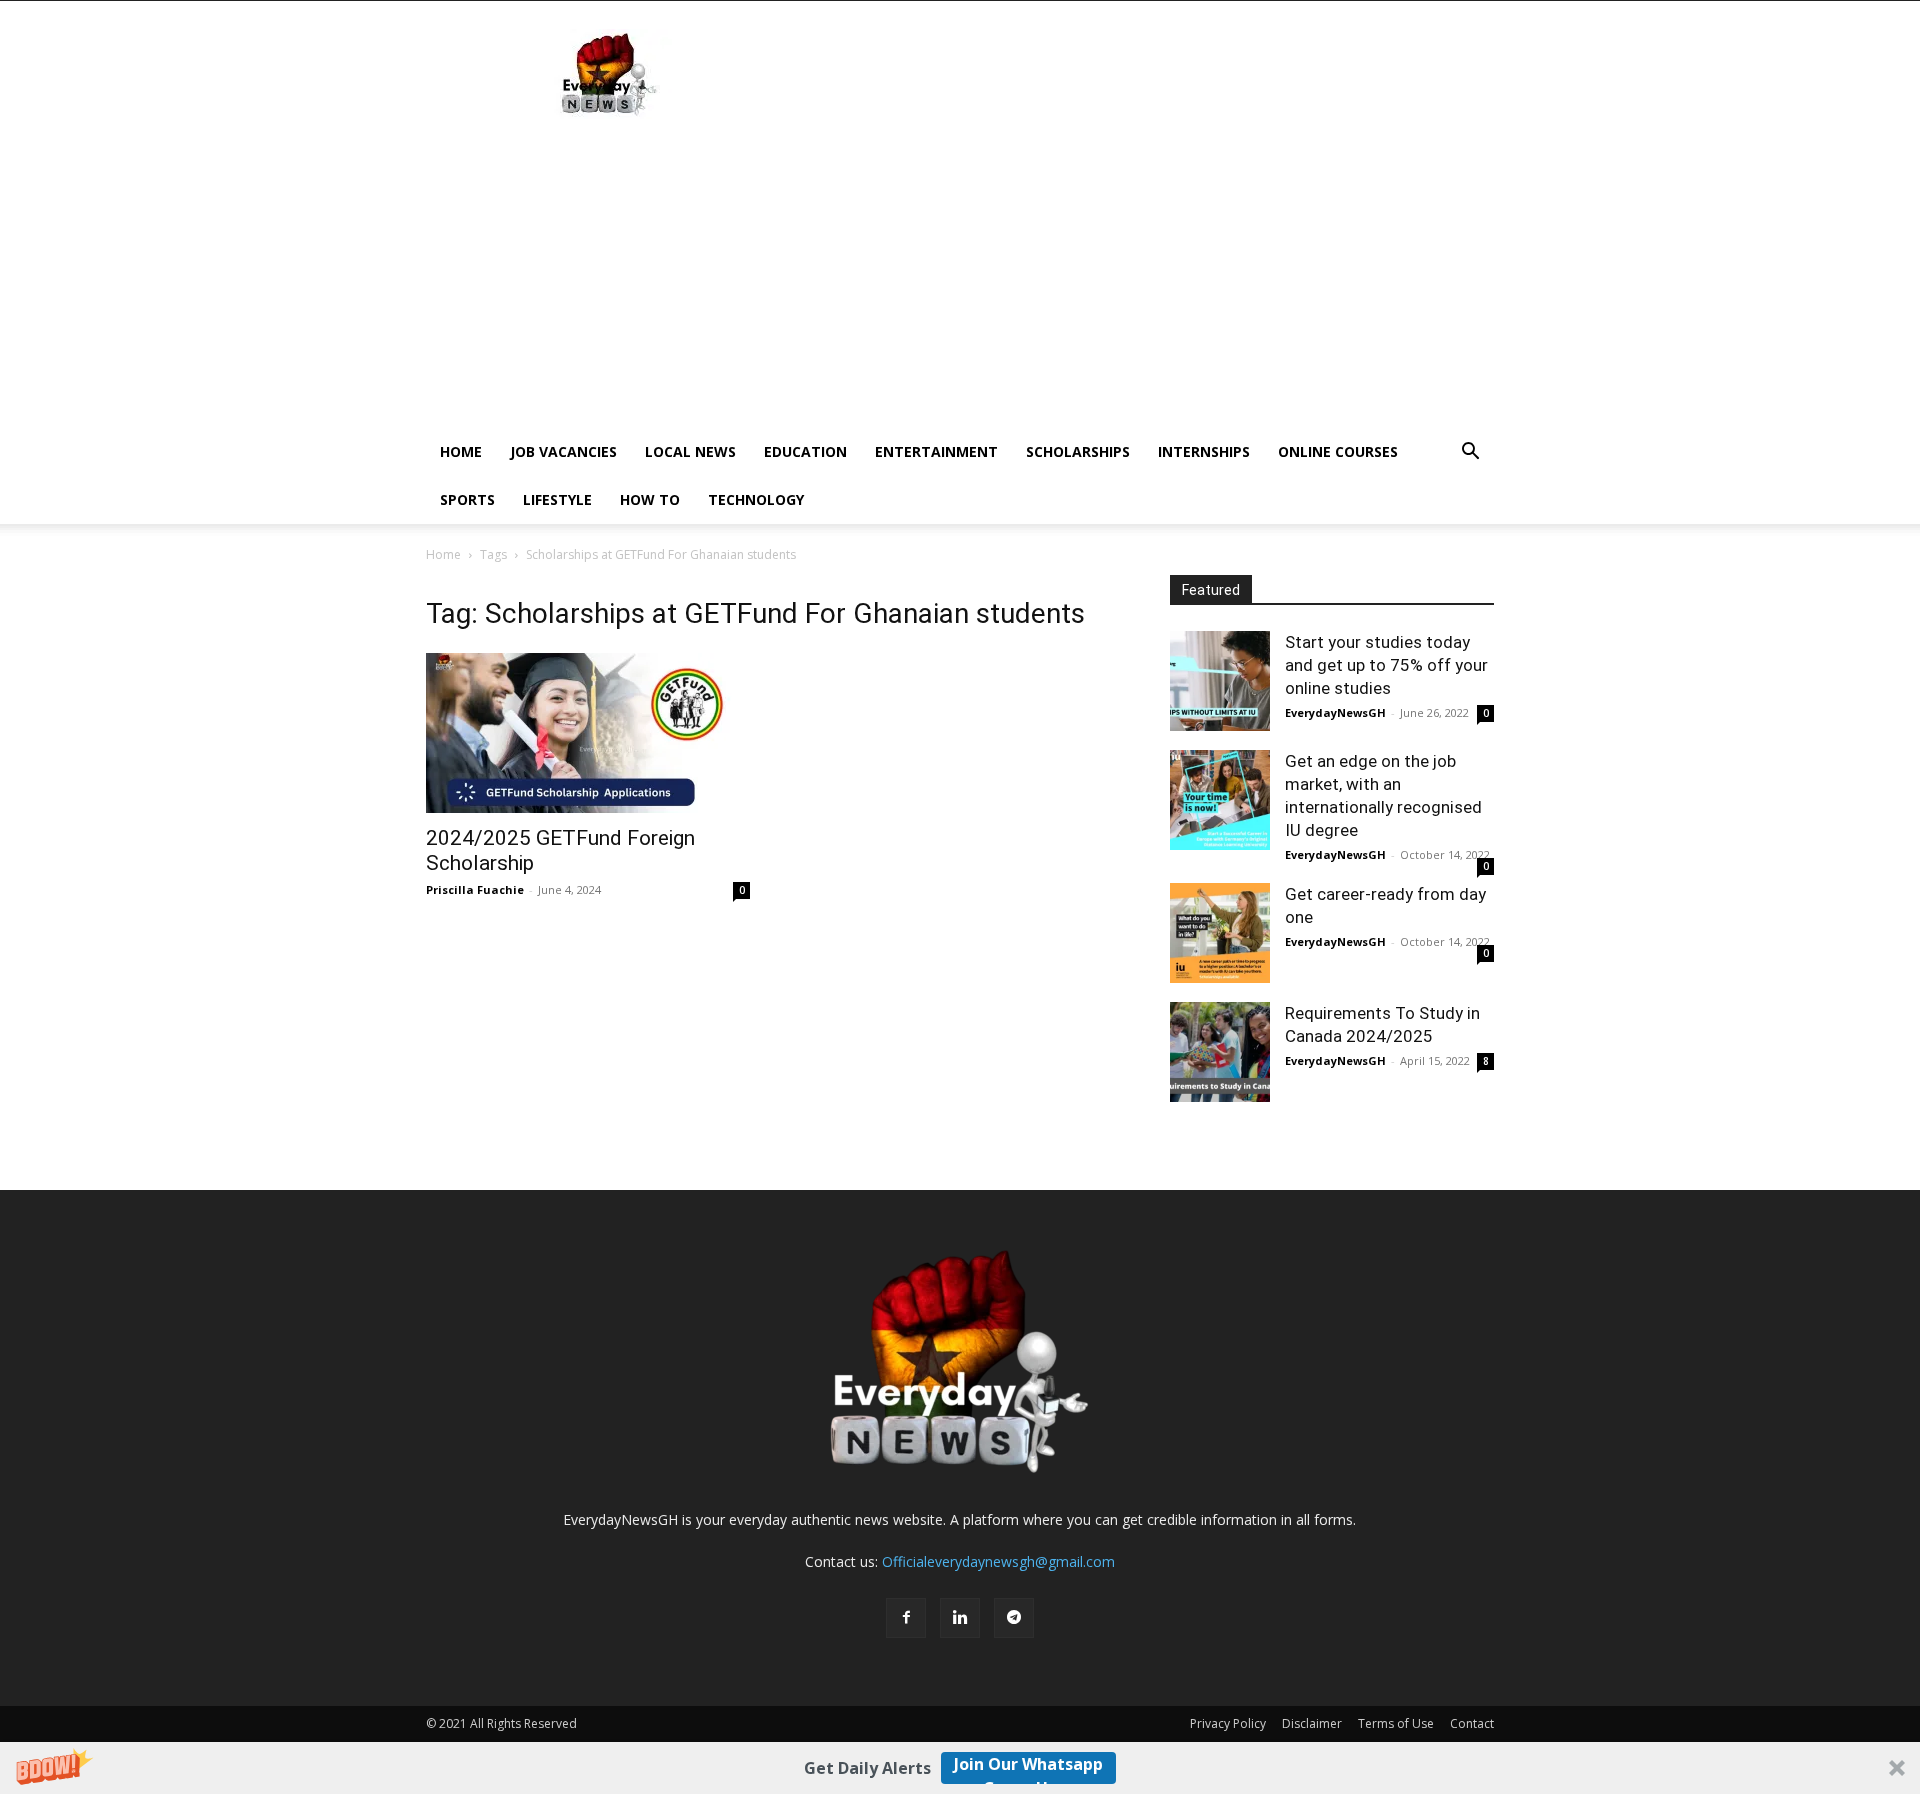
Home (461, 451)
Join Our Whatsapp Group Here (1028, 1768)
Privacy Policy (1228, 1723)
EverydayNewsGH (1335, 712)
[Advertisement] (960, 278)
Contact (1472, 1723)
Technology (756, 499)
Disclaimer (1312, 1723)
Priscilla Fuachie (475, 889)
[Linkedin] (960, 1618)
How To (650, 499)
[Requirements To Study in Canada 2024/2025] (1220, 1052)
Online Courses (1338, 451)
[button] (960, 1768)
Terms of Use (1396, 1723)
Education (805, 451)
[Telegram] (1014, 1618)
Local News (690, 451)
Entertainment (936, 451)
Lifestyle (557, 499)
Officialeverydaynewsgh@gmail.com (998, 1561)
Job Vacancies (563, 451)
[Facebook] (906, 1618)
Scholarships (1078, 451)
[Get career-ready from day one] (1220, 933)
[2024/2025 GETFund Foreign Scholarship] (588, 733)
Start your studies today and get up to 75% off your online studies (1386, 665)
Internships (1204, 451)
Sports (467, 499)
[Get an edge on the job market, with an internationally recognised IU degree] (1220, 800)
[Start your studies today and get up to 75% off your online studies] (1220, 681)
